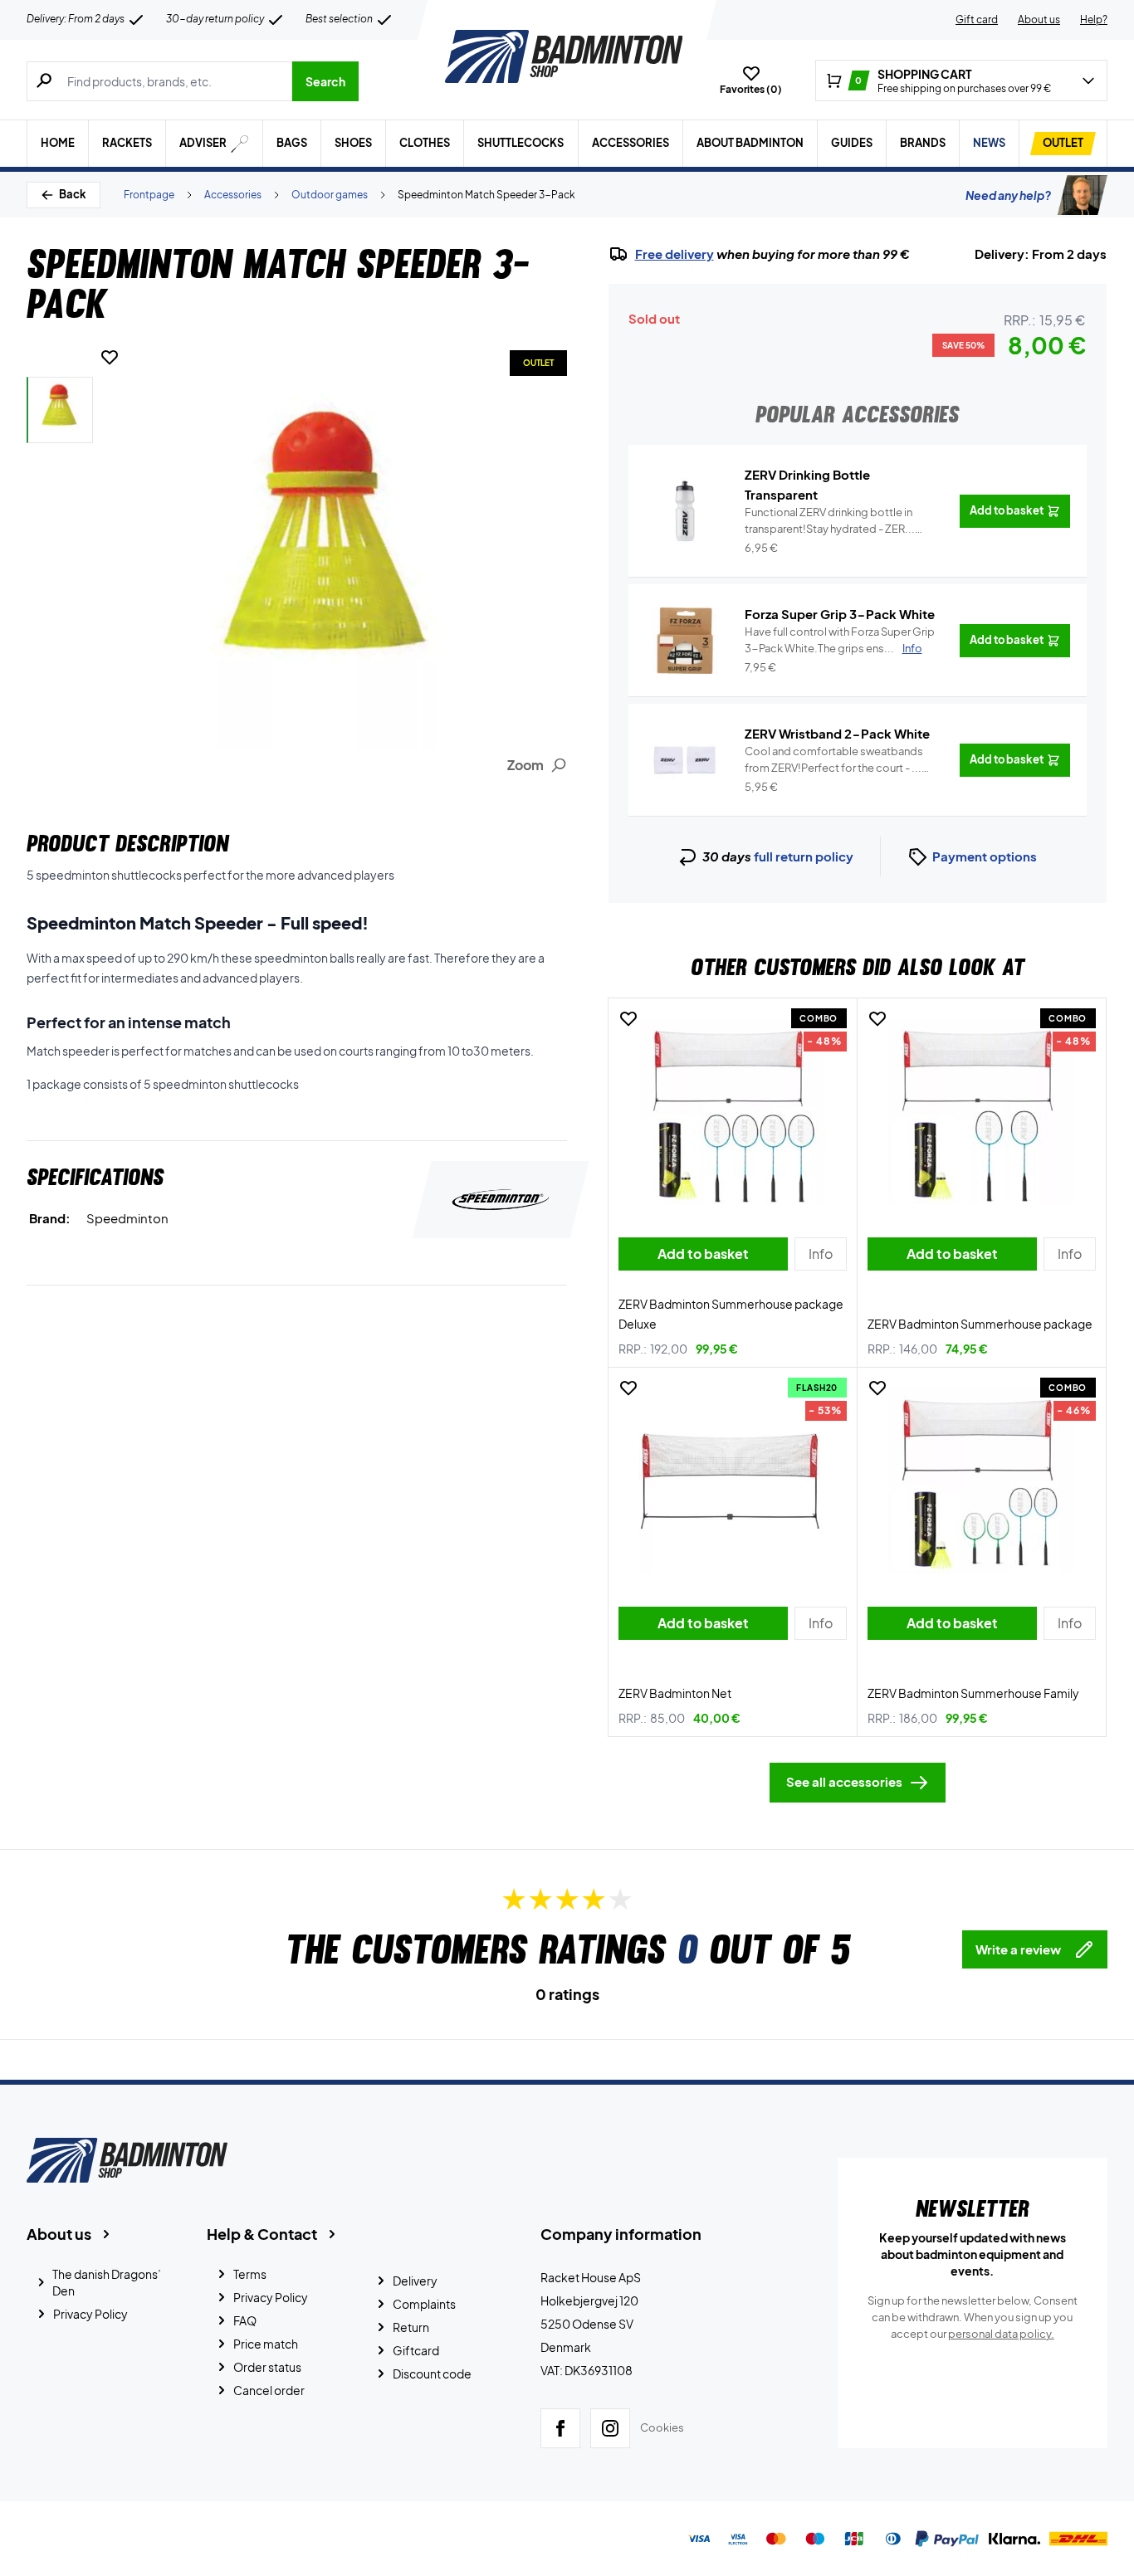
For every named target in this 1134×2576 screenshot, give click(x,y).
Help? (1094, 20)
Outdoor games (330, 195)
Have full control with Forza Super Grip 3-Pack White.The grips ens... (840, 640)
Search (325, 81)
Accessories (631, 143)
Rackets (127, 143)
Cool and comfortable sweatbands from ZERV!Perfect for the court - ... (834, 760)
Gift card (977, 20)
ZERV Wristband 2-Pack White (837, 733)
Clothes (425, 143)
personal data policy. (1001, 2334)
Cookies (662, 2427)
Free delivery (675, 254)
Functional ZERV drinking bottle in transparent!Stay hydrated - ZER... (830, 521)
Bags (292, 143)
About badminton (750, 143)
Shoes (353, 143)
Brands (923, 143)
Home (58, 143)
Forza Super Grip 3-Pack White (840, 614)
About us (1039, 20)
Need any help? (1008, 195)
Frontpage (149, 195)
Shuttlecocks (521, 143)
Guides (852, 143)
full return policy (804, 856)
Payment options (985, 856)
